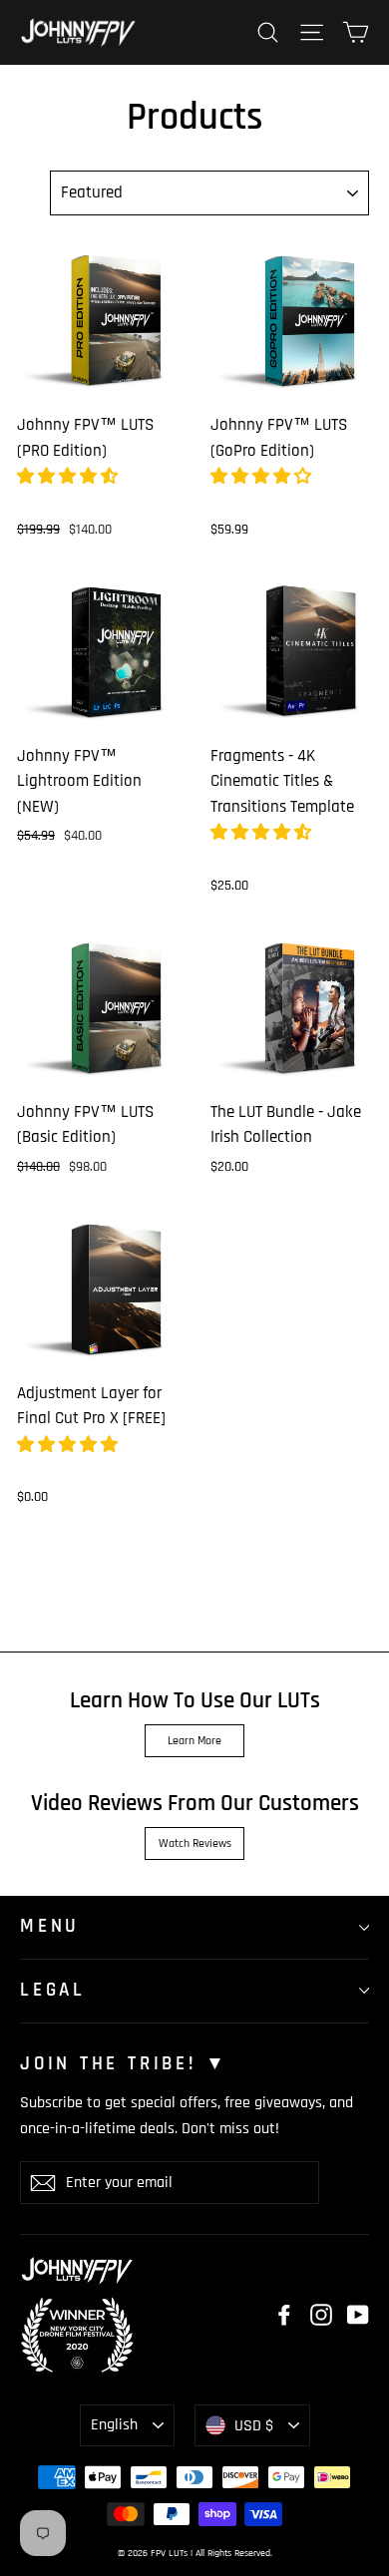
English (114, 2424)
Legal (53, 1990)
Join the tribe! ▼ (124, 2064)
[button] (69, 477)
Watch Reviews (195, 1843)
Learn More (194, 1741)
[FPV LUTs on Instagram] (321, 2315)
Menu (50, 1926)
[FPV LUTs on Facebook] (284, 2315)
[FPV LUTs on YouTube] (358, 2315)
